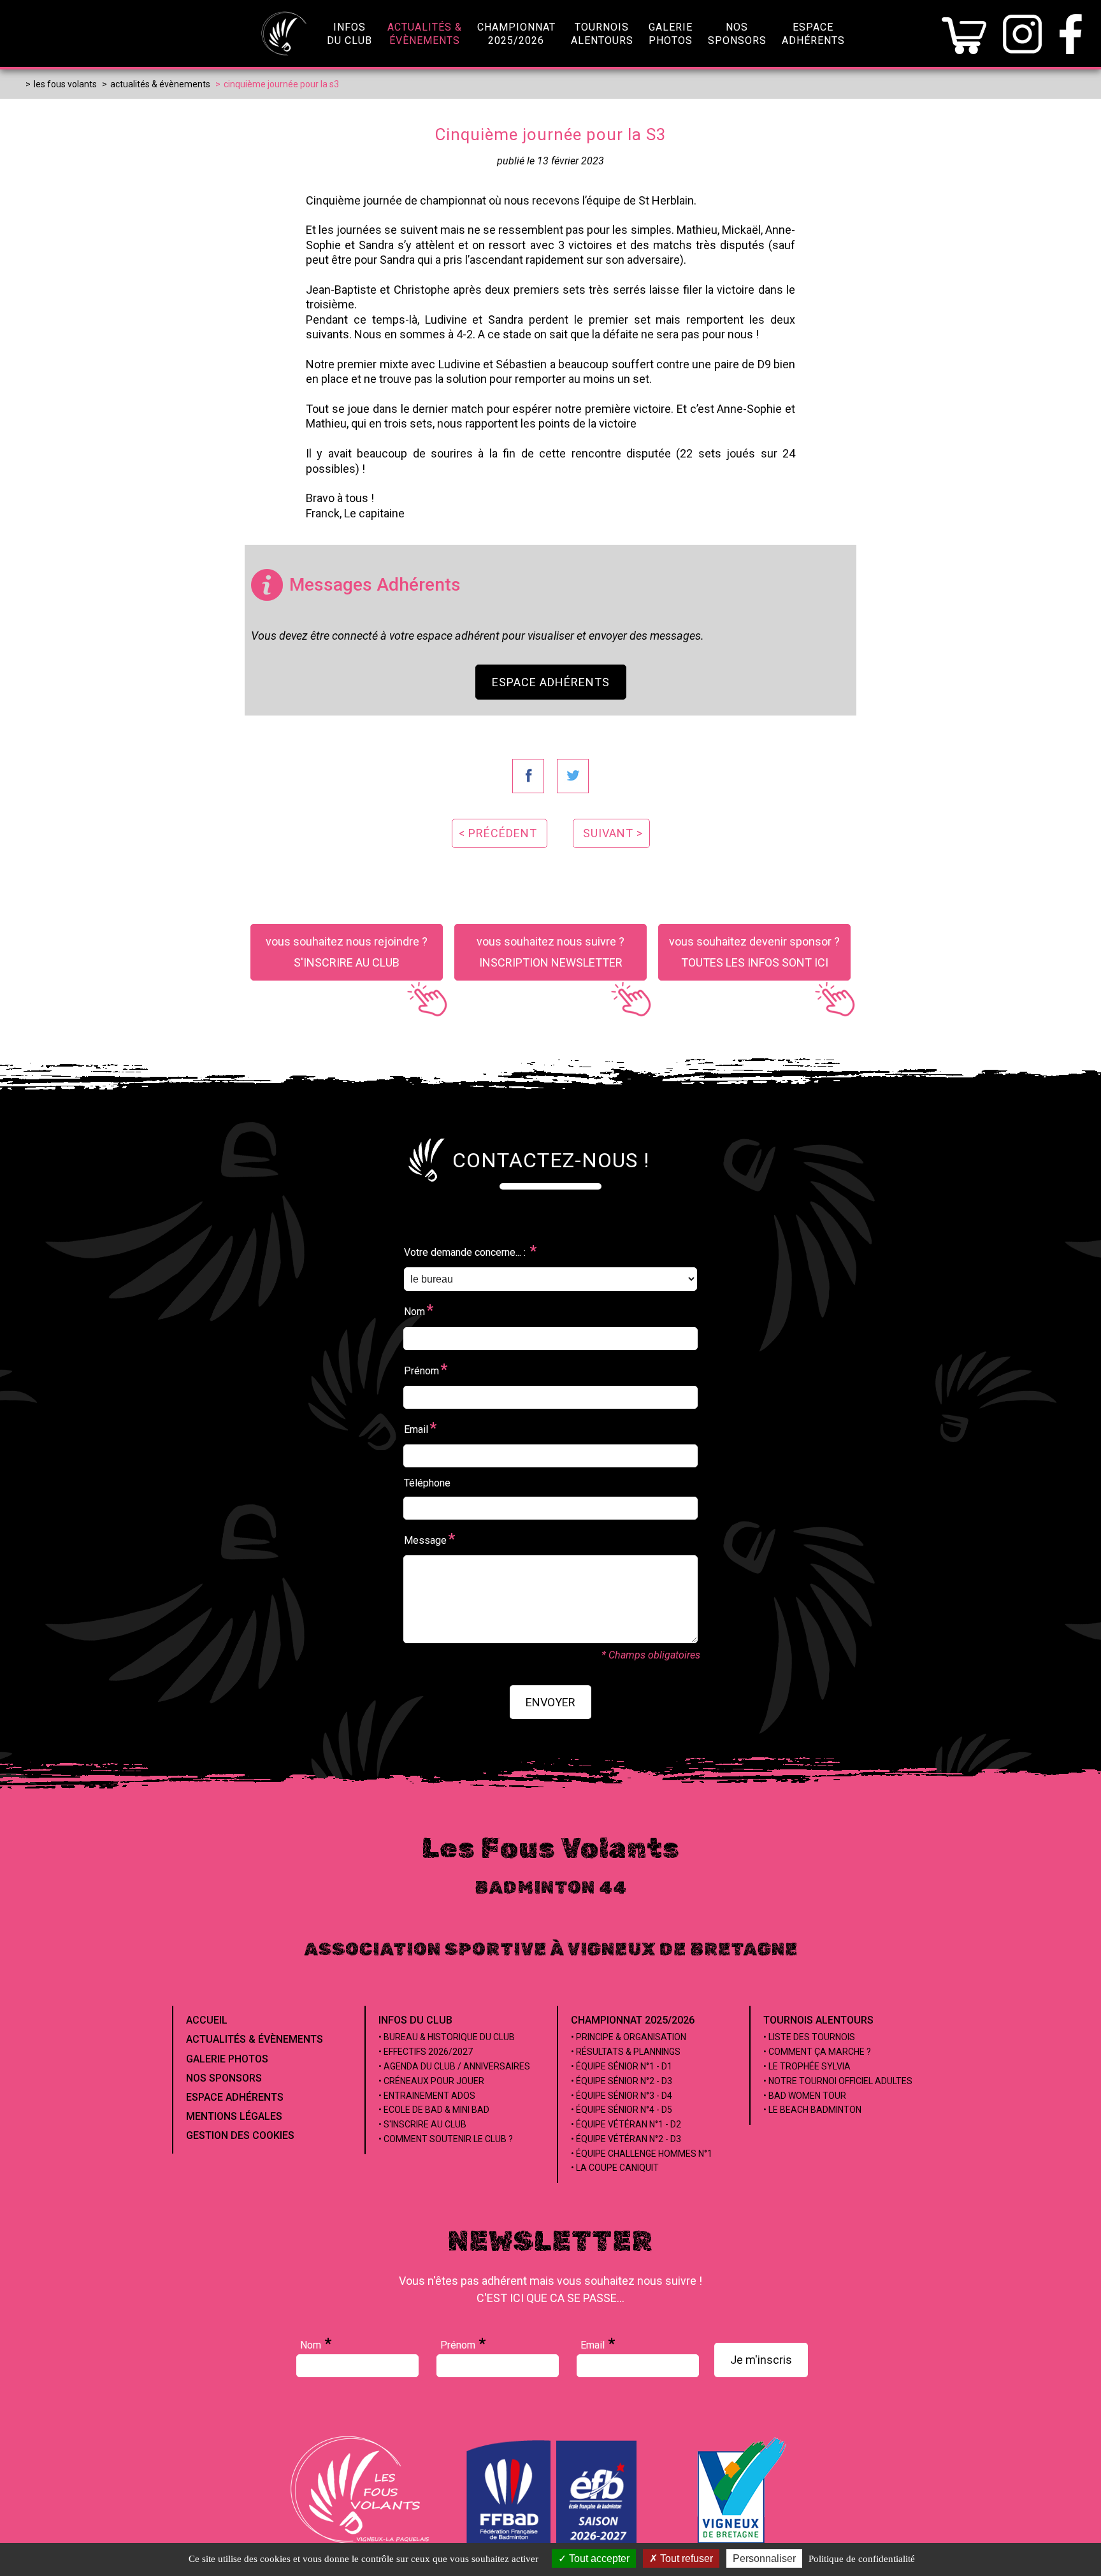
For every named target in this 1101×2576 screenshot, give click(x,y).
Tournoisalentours (602, 34)
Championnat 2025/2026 (633, 2020)
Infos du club (415, 2020)
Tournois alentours (818, 2020)
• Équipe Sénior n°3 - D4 (622, 2096)
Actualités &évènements (425, 34)
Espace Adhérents (551, 682)
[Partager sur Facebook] (528, 776)
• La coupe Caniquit (615, 2168)
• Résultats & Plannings (626, 2052)
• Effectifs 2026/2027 (426, 2052)
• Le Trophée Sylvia (807, 2066)
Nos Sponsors (224, 2078)
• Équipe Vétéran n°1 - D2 (626, 2124)
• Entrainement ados (427, 2096)
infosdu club (349, 34)
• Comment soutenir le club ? (446, 2139)
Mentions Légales (234, 2116)
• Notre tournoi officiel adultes (838, 2081)
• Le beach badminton (812, 2110)
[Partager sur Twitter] (573, 776)
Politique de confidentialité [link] (862, 2559)
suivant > (613, 833)
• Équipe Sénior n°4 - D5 (622, 2110)
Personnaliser (764, 2558)
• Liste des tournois (809, 2037)
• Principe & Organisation (629, 2037)
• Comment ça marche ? (817, 2052)
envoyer (550, 1702)
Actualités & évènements (255, 2039)
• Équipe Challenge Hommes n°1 (642, 2154)
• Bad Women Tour (805, 2096)
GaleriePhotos (671, 34)
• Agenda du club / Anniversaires (454, 2066)
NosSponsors (737, 34)
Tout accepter (598, 2558)
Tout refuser (685, 2558)
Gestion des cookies (240, 2135)
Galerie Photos (227, 2059)
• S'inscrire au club (422, 2124)
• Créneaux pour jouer (431, 2081)
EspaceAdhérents (813, 34)
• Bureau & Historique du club (447, 2037)
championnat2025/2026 (516, 34)
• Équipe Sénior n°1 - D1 (622, 2066)
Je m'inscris (761, 2360)
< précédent (498, 833)
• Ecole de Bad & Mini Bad (434, 2110)
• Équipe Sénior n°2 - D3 (622, 2081)
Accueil (207, 2020)
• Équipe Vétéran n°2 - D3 (626, 2139)
